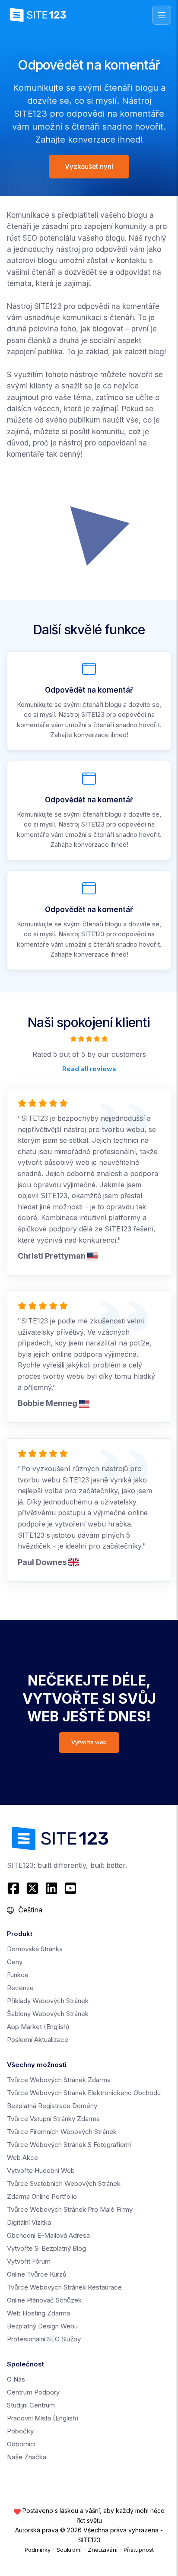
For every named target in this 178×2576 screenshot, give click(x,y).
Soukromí (69, 2550)
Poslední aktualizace (38, 2040)
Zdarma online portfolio (42, 2196)
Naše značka (27, 2457)
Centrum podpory (33, 2392)
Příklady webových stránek (48, 2001)
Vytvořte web (89, 1742)
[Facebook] (14, 1888)
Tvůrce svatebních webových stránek (64, 2183)
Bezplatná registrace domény (52, 2106)
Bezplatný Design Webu (42, 2326)
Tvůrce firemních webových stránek (62, 2132)
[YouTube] (70, 1888)
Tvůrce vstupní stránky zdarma (53, 2119)
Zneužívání (103, 2550)
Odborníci (21, 2444)
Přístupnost (139, 2550)
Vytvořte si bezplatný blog (46, 2248)
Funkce (18, 1975)
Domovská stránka (35, 1949)
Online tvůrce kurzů (37, 2274)
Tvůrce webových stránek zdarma (59, 2080)
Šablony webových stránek (48, 2014)
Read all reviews (89, 1069)
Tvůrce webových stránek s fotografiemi (69, 2145)
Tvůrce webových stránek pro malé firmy (70, 2209)
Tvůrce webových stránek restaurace (64, 2287)
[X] (32, 1888)
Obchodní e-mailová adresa (48, 2235)
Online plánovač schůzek (44, 2300)
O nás (16, 2379)
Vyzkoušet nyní (89, 167)
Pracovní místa (43, 2418)
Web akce (22, 2158)
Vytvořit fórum (29, 2261)
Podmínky (38, 2550)
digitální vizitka (29, 2222)
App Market (38, 2027)
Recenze (20, 1988)
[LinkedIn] (51, 1888)
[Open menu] (162, 15)
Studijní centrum (31, 2405)
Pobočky (20, 2431)
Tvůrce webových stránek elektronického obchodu (84, 2093)
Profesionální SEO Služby (44, 2339)
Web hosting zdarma (38, 2313)
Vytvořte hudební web (41, 2171)
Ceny (15, 1962)
